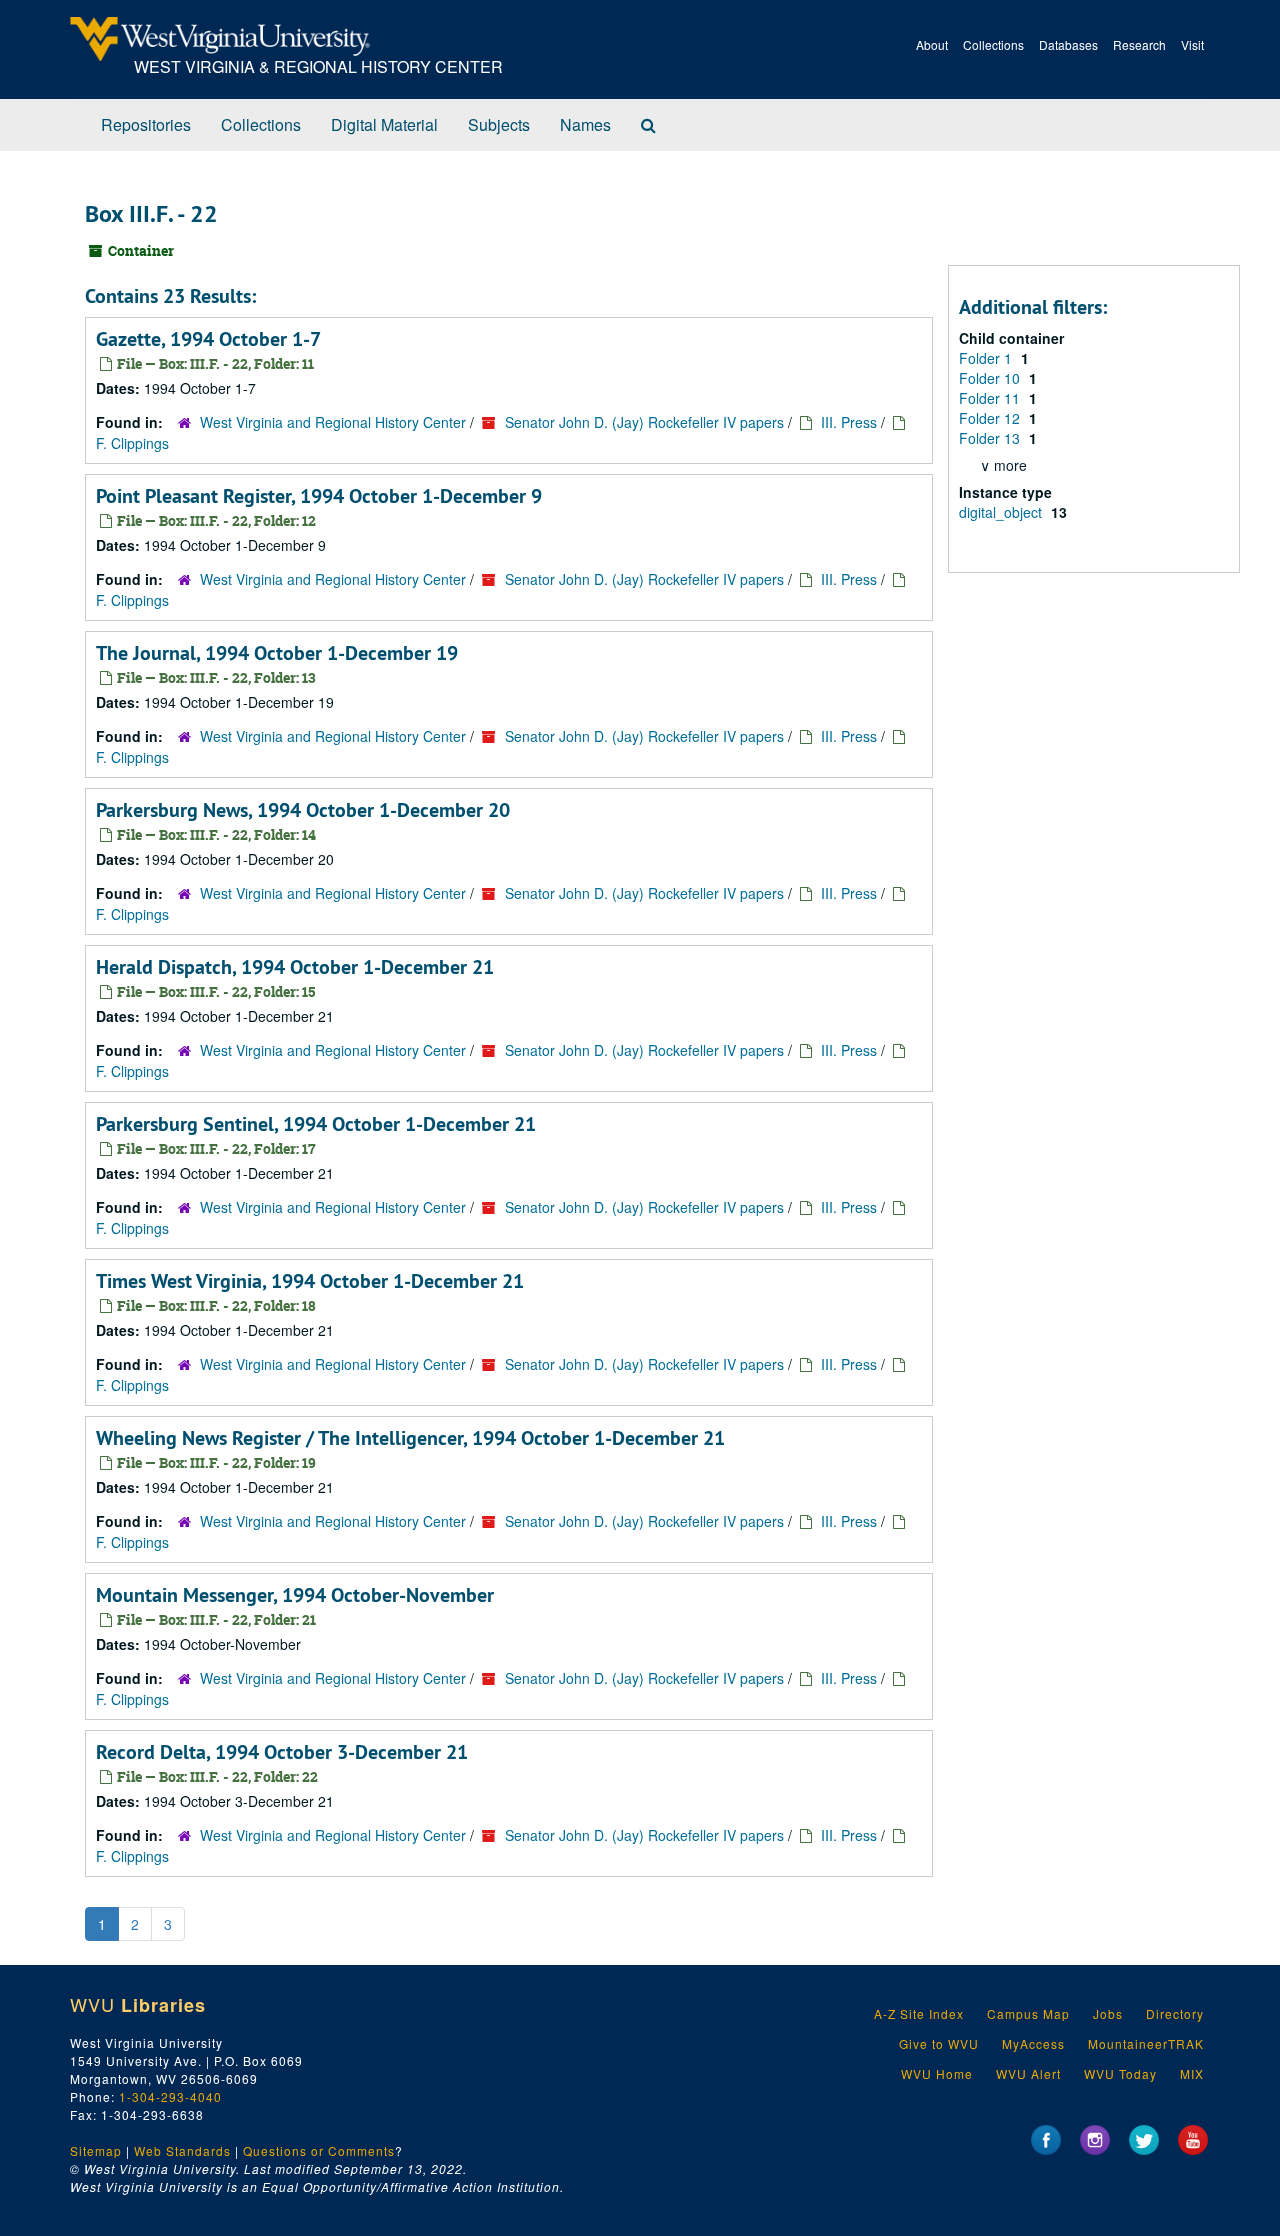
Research (1139, 44)
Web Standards (182, 2150)
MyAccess (1033, 2043)
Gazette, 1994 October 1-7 (208, 339)
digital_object (1002, 512)
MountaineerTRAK (1146, 2043)
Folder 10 (991, 378)
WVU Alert (1028, 2073)
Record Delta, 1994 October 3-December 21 (282, 1752)
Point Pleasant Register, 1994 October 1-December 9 (319, 496)
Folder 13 (991, 438)
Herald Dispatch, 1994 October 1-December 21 (295, 967)
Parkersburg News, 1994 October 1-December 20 (303, 810)
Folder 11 (991, 398)
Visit (1192, 44)
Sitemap (96, 2150)
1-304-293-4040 (170, 2096)
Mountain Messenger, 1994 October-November (295, 1595)
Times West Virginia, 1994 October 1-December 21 (310, 1281)
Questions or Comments (319, 2150)
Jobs (1108, 2013)
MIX (1192, 2073)
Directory (1175, 2013)
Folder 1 (987, 358)
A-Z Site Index (919, 2013)
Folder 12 (991, 418)
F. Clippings (132, 443)
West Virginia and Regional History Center (333, 422)
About (932, 44)
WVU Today (1120, 2073)
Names (585, 124)
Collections (993, 44)
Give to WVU (939, 2043)
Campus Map (1028, 2013)
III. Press (849, 422)
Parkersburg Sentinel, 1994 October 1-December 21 (316, 1124)
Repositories (146, 124)
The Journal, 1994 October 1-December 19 (277, 653)
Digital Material (384, 124)
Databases (1068, 44)
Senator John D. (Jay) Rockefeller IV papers (644, 422)
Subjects (499, 124)
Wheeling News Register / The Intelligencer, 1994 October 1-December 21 (410, 1438)
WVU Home (937, 2073)
